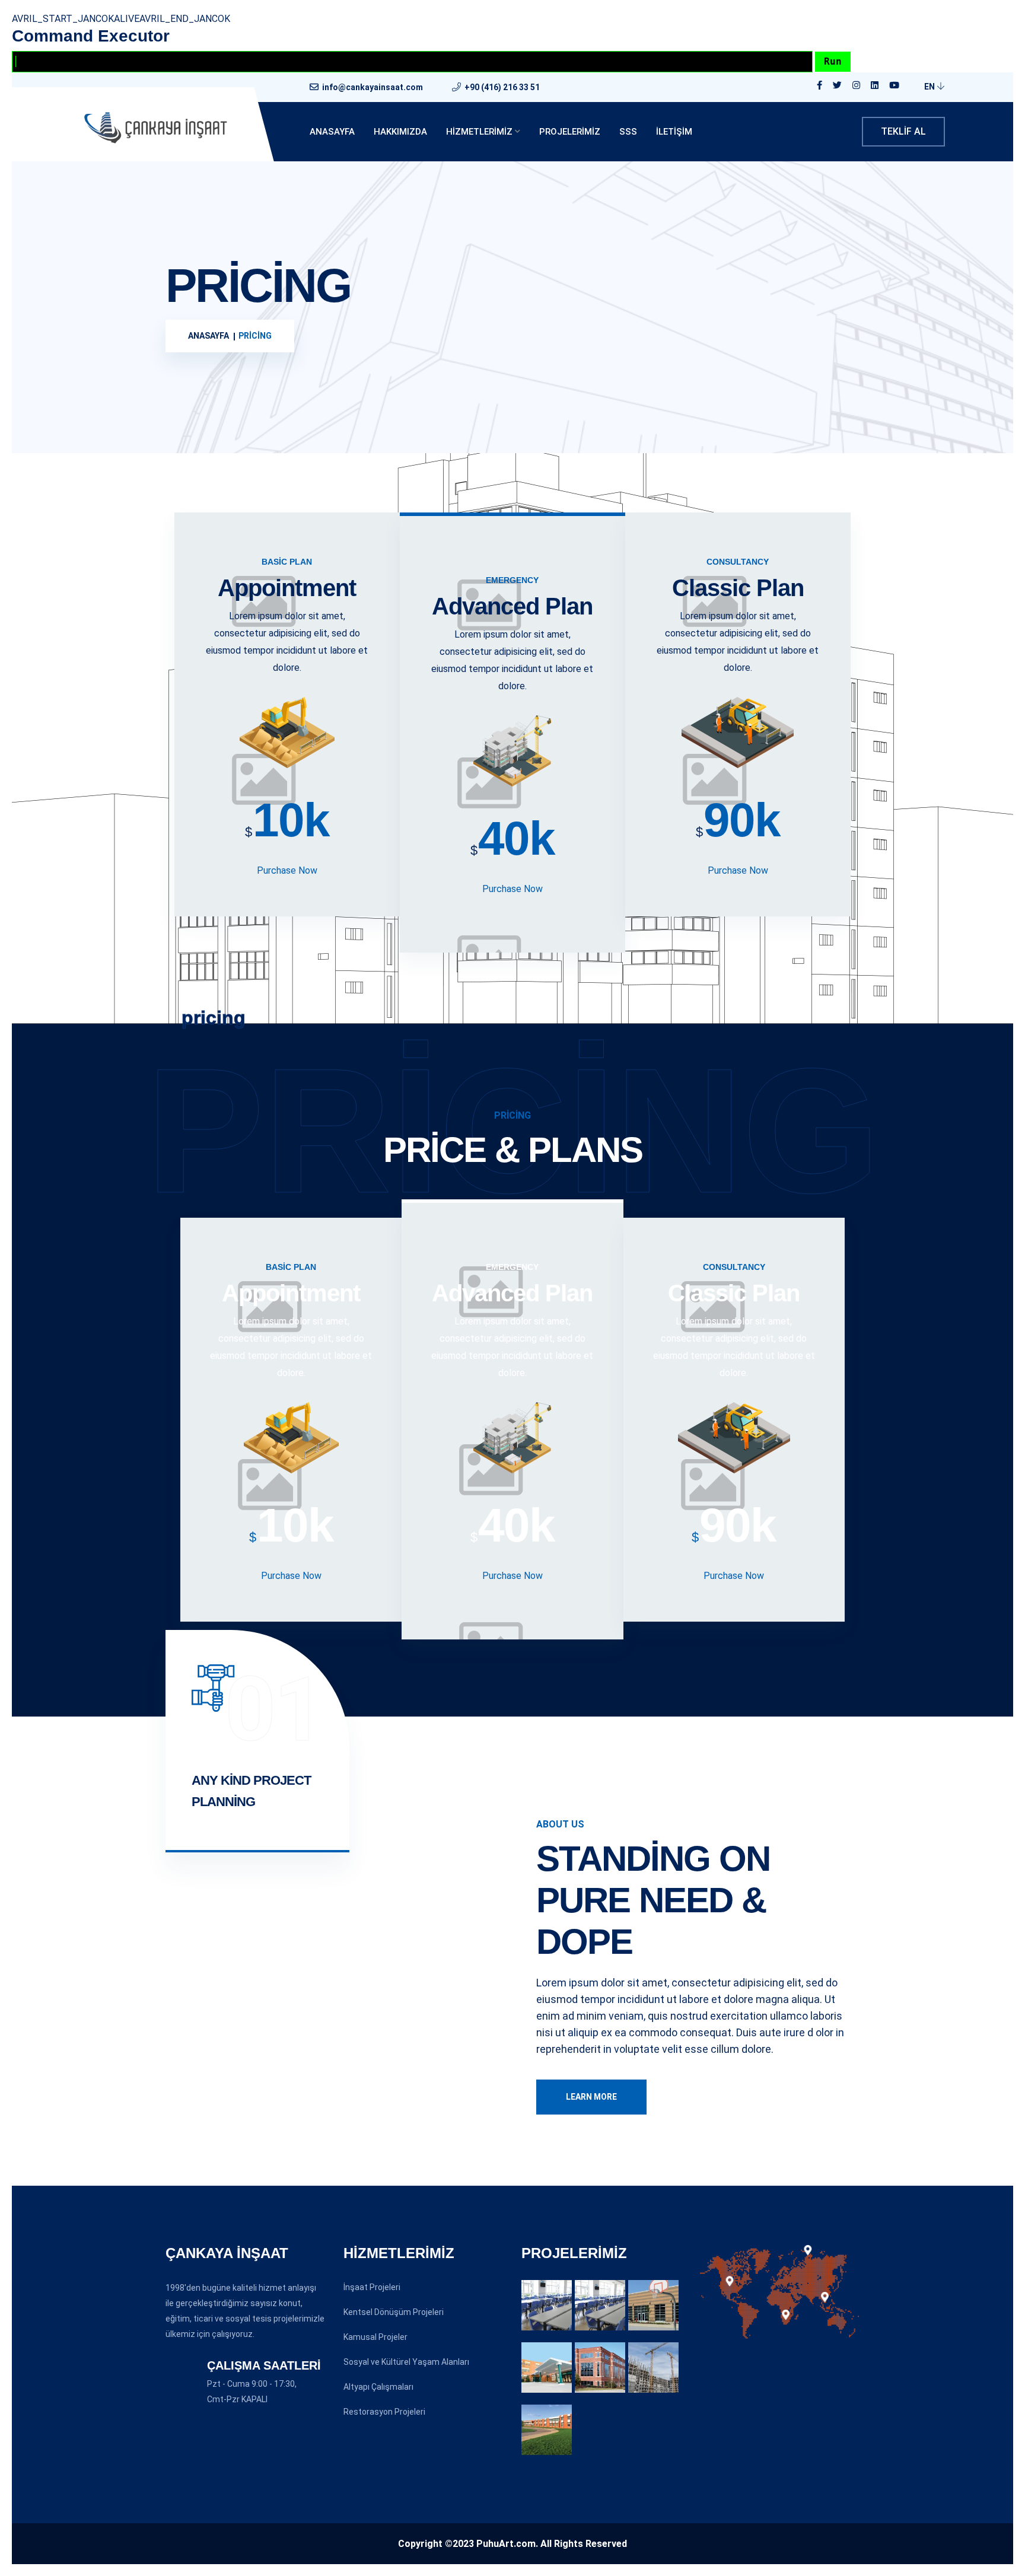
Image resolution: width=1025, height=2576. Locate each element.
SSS (628, 132)
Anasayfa (332, 132)
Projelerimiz (570, 132)
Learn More (591, 2097)
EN (930, 87)
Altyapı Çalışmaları (378, 2387)
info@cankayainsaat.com (373, 87)
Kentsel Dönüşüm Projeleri (394, 2312)
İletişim (674, 132)
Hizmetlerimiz (479, 132)
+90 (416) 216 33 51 (502, 87)
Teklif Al (903, 131)
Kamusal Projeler (375, 2337)
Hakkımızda (400, 132)
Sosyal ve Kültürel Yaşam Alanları (406, 2362)
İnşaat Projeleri (372, 2287)
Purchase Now (287, 870)
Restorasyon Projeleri (384, 2412)
